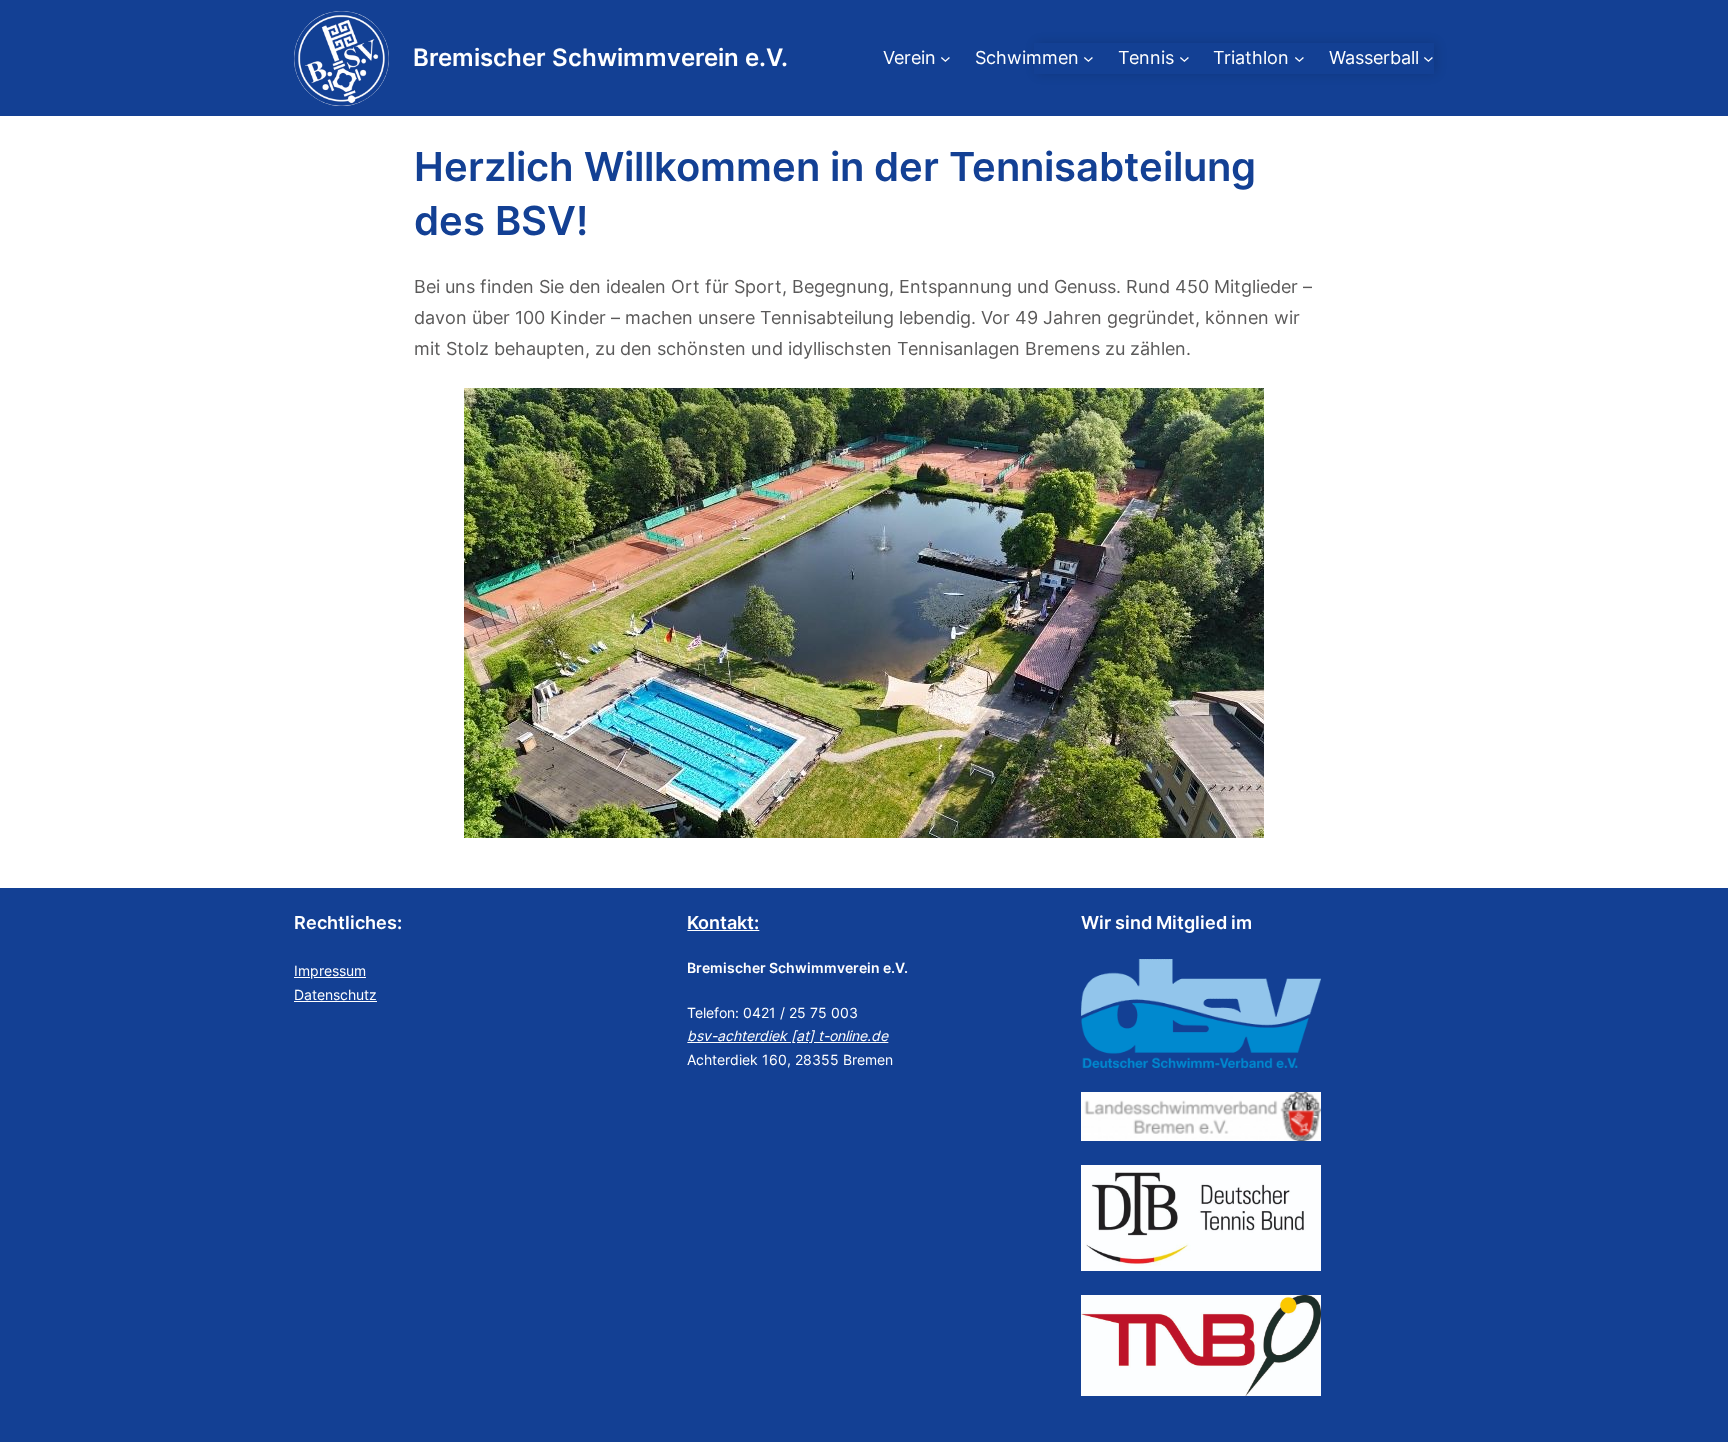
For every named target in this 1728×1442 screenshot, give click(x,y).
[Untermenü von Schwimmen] (1088, 58)
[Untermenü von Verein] (945, 58)
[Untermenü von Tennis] (1184, 58)
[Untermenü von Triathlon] (1299, 58)
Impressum (330, 970)
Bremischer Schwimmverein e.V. (600, 57)
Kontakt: (723, 922)
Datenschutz (335, 994)
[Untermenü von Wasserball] (1428, 58)
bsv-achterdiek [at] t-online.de (787, 1035)
